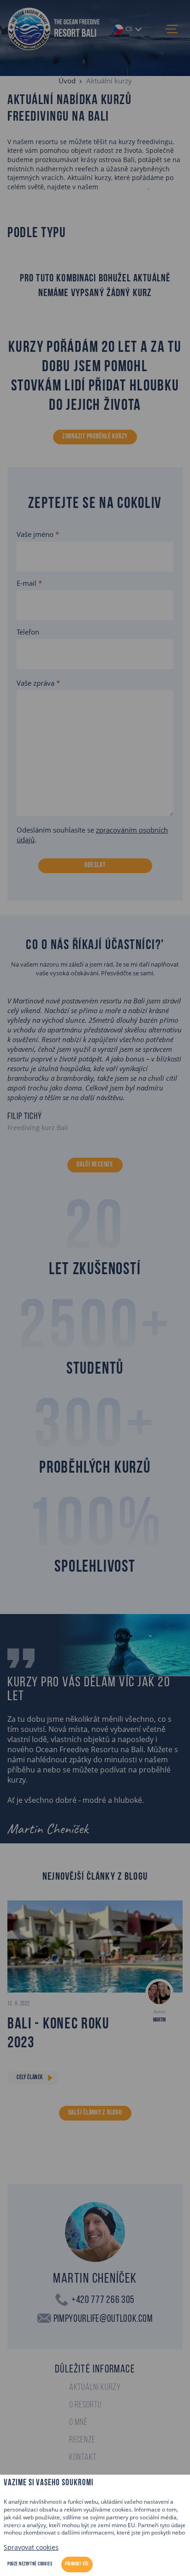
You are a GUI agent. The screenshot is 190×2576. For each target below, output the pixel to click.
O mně (78, 2423)
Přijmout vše (77, 2564)
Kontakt (83, 2458)
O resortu (85, 2405)
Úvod (67, 81)
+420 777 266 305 (103, 2300)
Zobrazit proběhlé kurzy (95, 437)
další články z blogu (95, 2113)
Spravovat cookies (31, 2547)
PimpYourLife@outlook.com (103, 2319)
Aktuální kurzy (95, 2388)
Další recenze (95, 1165)
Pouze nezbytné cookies (30, 2564)
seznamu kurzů (124, 187)
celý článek (30, 2078)
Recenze (82, 2440)
